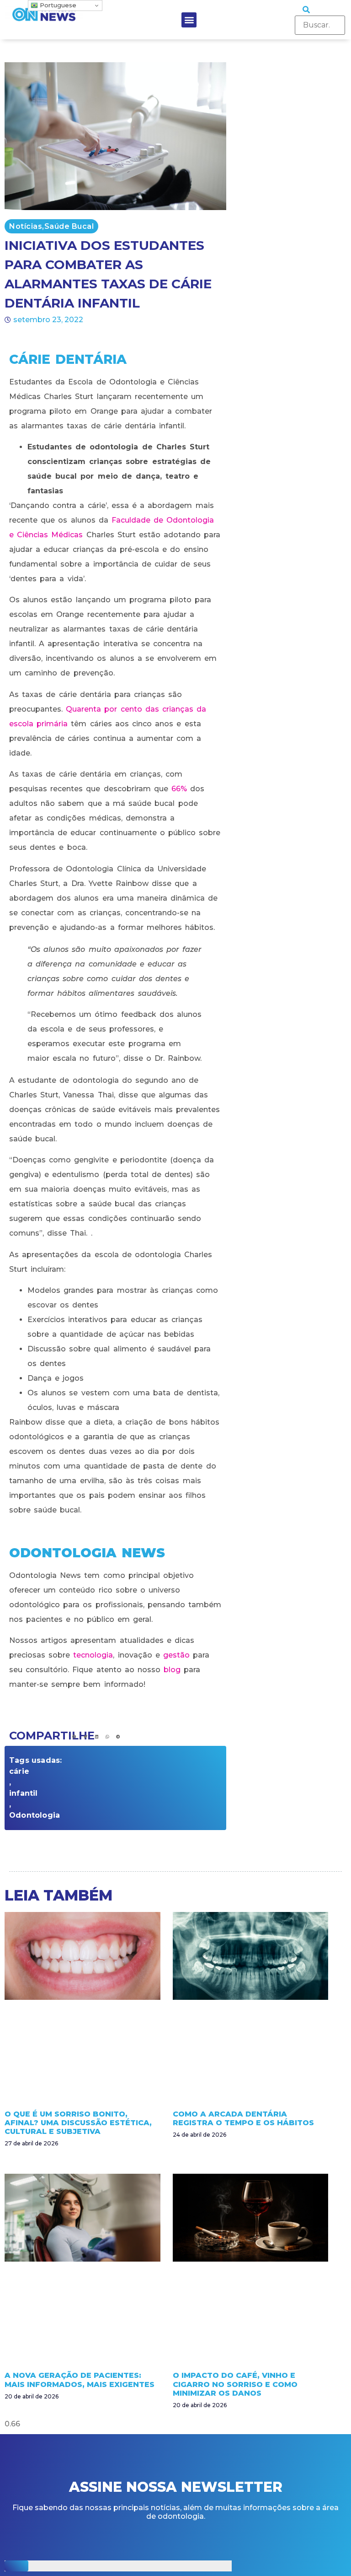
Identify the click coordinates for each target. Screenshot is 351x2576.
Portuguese (57, 5)
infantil (24, 1793)
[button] (189, 20)
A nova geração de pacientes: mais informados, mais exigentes (80, 2380)
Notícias (26, 226)
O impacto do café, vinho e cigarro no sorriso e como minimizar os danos (235, 2384)
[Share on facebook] (74, 1737)
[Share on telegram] (118, 1737)
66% (179, 789)
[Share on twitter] (86, 1737)
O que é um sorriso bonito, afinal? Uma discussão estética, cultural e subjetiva (78, 2123)
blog (172, 1670)
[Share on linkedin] (97, 1737)
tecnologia (93, 1655)
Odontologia (35, 1815)
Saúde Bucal (69, 226)
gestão (176, 1655)
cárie (19, 1771)
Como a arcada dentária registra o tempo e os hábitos (243, 2118)
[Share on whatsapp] (107, 1737)
